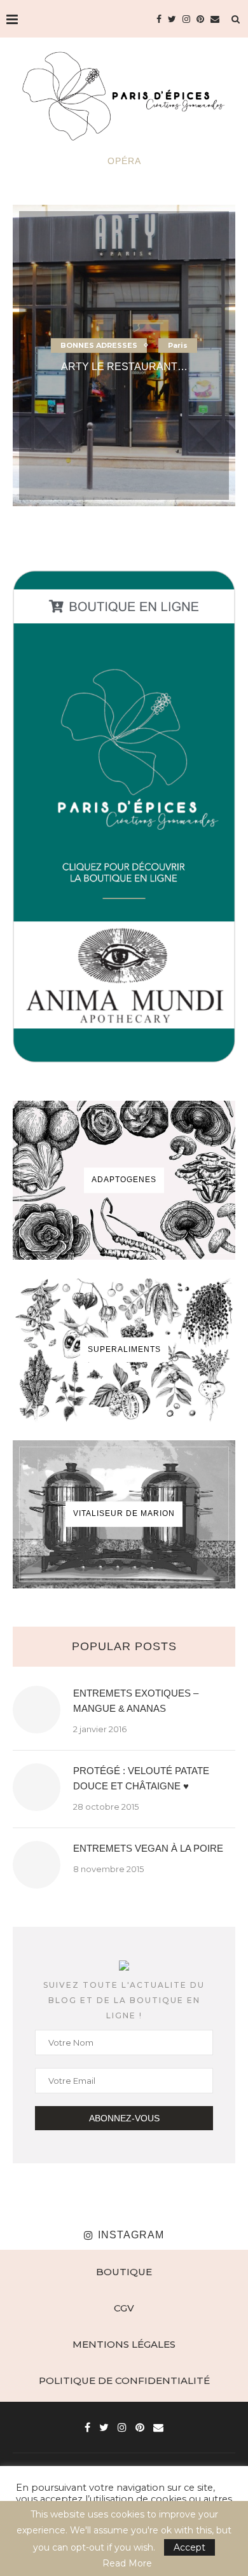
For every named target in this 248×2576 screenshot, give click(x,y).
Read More (127, 2563)
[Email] (215, 19)
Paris (178, 345)
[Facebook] (159, 19)
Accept (189, 2547)
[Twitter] (172, 19)
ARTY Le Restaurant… (124, 367)
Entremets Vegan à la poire (148, 1848)
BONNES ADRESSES (99, 345)
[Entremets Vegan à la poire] (37, 1865)
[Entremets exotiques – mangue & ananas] (37, 1710)
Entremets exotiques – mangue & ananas (136, 1701)
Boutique (124, 2272)
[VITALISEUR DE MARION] (124, 1514)
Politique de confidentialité (124, 2380)
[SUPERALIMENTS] (124, 1350)
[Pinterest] (200, 19)
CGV (124, 2308)
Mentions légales (124, 2344)
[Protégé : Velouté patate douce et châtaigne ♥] (37, 1787)
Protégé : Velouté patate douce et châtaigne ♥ (141, 1778)
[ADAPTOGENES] (124, 1180)
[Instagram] (186, 19)
